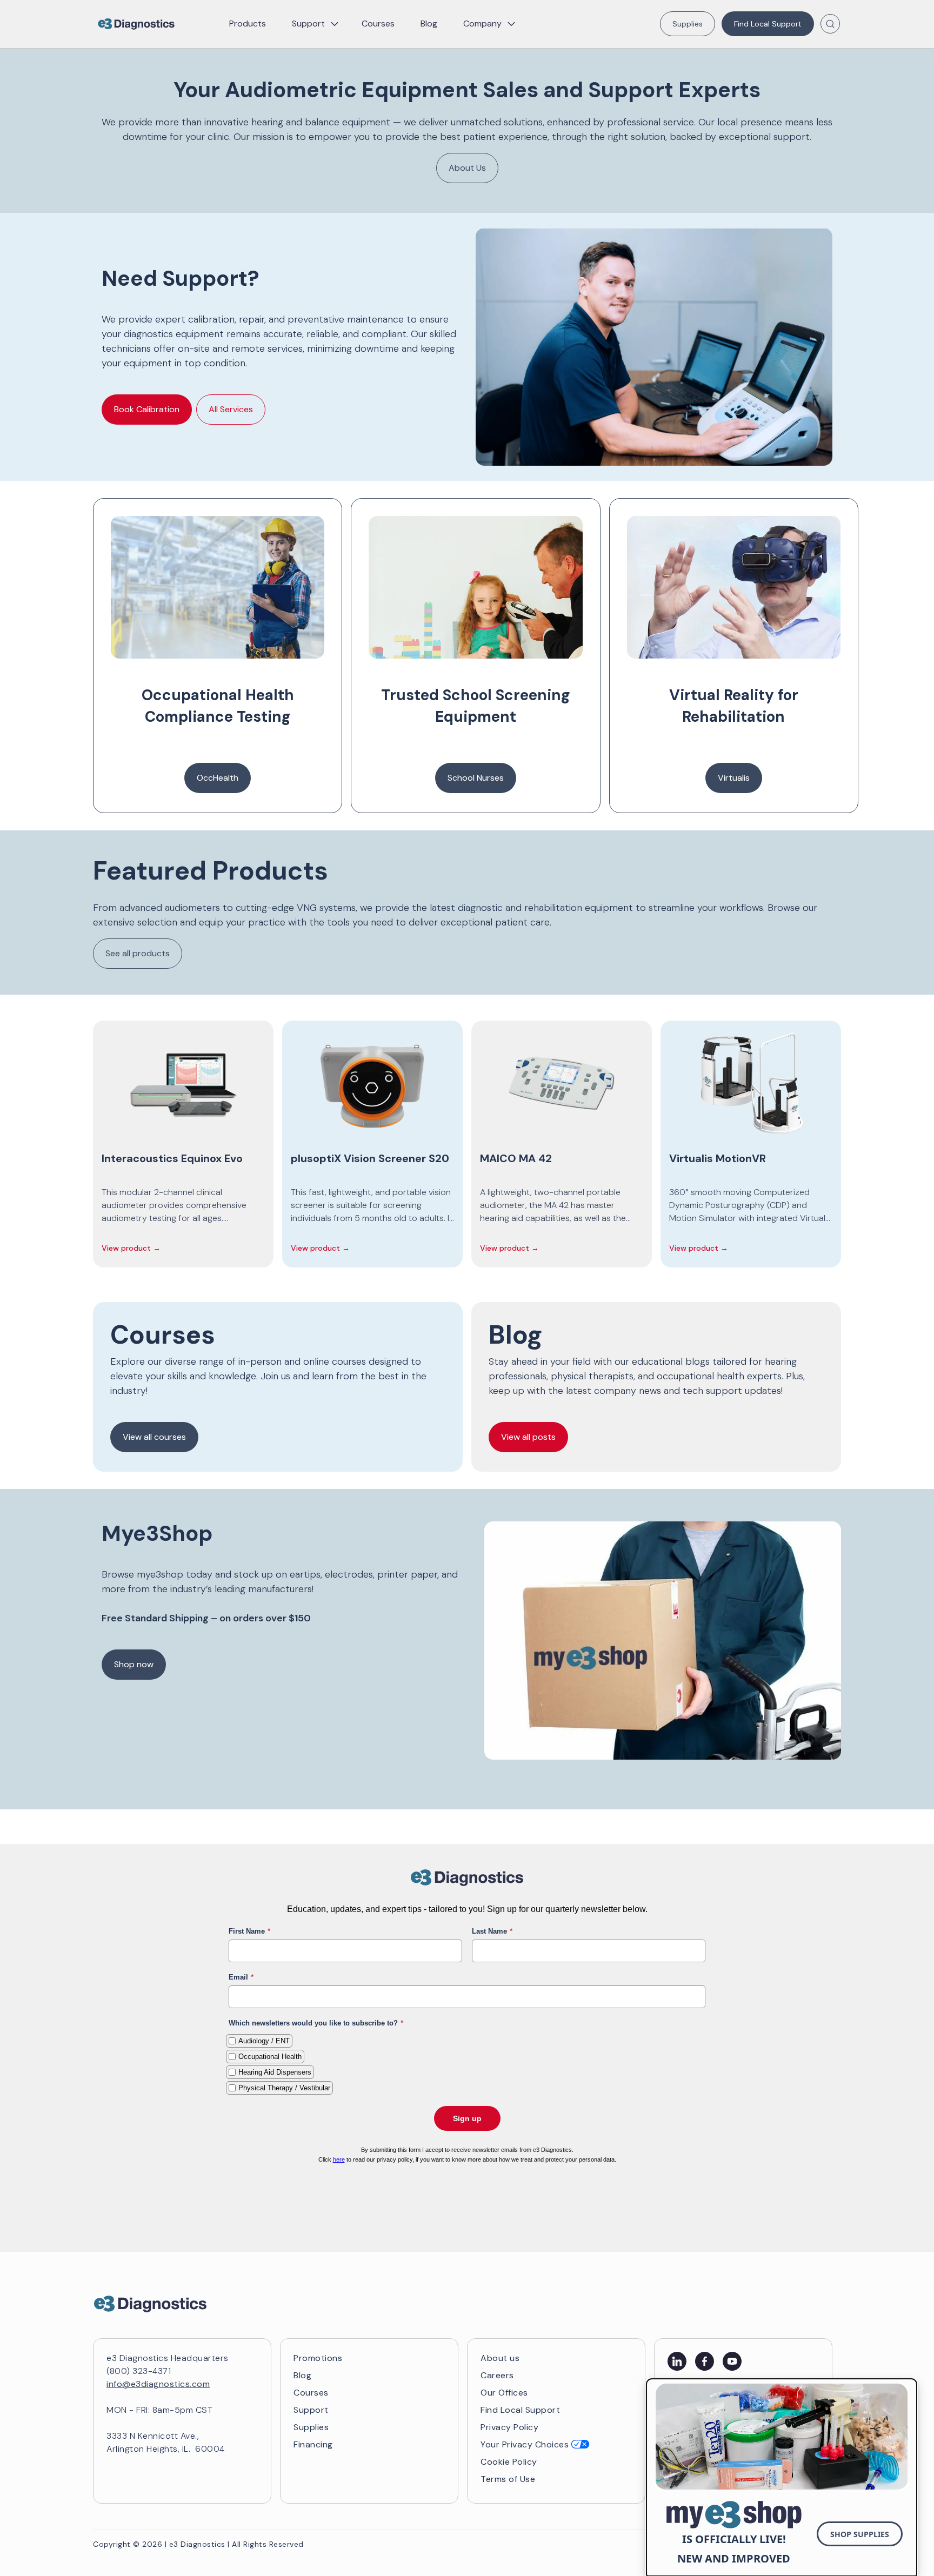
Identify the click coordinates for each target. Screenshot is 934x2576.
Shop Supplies (860, 2534)
